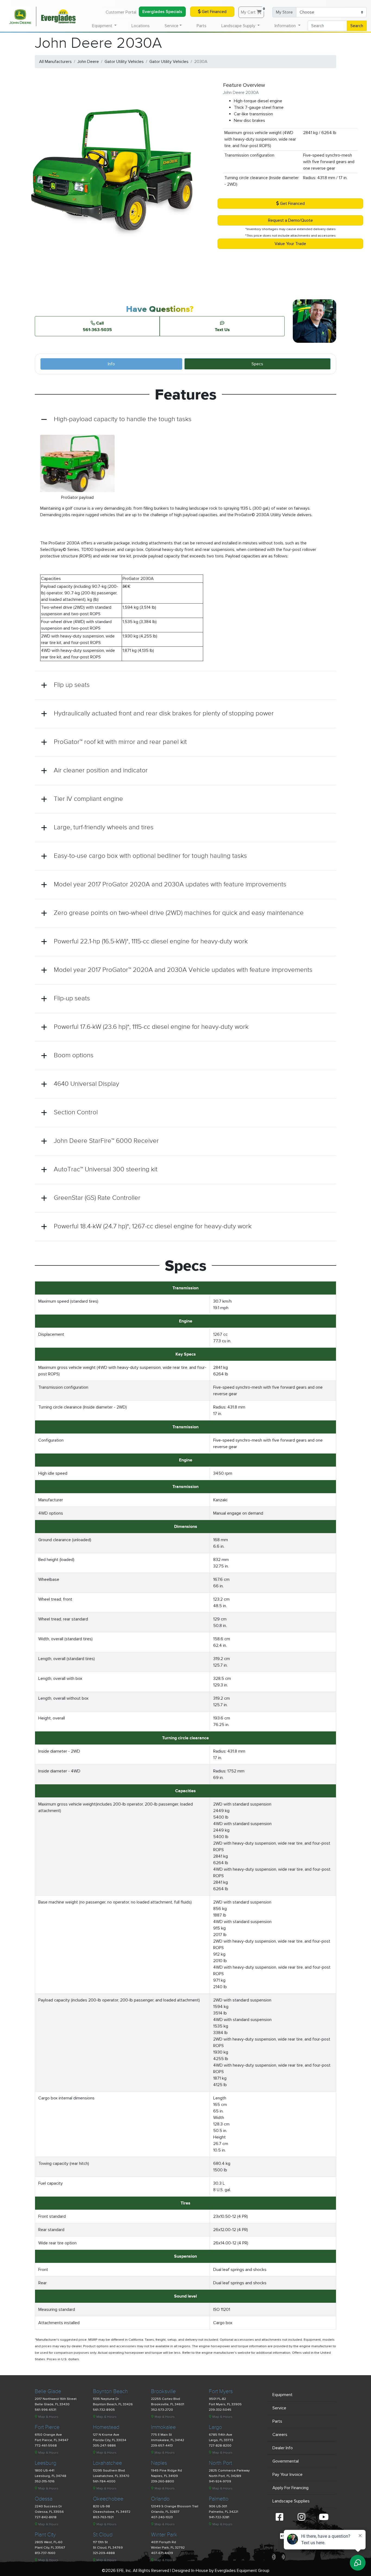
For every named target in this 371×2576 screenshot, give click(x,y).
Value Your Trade (290, 244)
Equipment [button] (103, 26)
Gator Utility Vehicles (124, 62)
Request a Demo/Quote (290, 220)
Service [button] (172, 26)
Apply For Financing (290, 2488)
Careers (280, 2435)
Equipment (282, 2395)
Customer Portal (121, 12)
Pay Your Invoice (287, 2475)
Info (111, 364)
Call (97, 326)
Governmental (286, 2461)
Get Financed (214, 12)
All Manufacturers (55, 62)
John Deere (88, 62)
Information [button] (286, 26)
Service (279, 2408)
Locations (141, 26)
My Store (284, 12)
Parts (202, 26)
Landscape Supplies (291, 2501)
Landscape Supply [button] (239, 26)
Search (357, 26)
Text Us (222, 329)
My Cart (252, 11)
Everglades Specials (162, 12)
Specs (257, 364)
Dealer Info (283, 2448)
